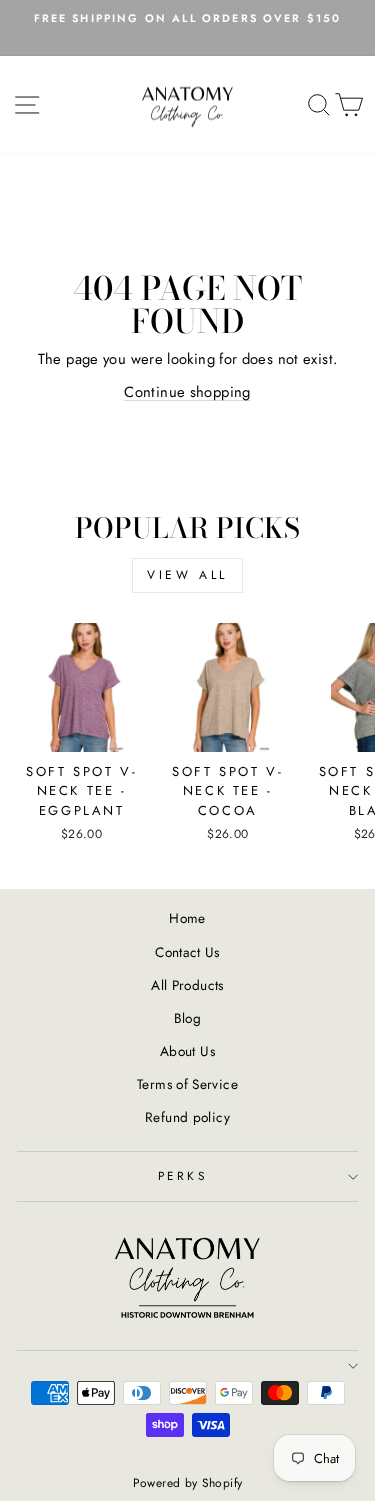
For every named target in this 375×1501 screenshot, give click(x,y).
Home (187, 918)
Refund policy (187, 1117)
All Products (187, 985)
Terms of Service (187, 1084)
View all (187, 575)
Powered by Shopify (188, 1483)
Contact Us (187, 952)
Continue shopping (187, 392)
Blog (187, 1018)
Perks (183, 1175)
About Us (187, 1051)
